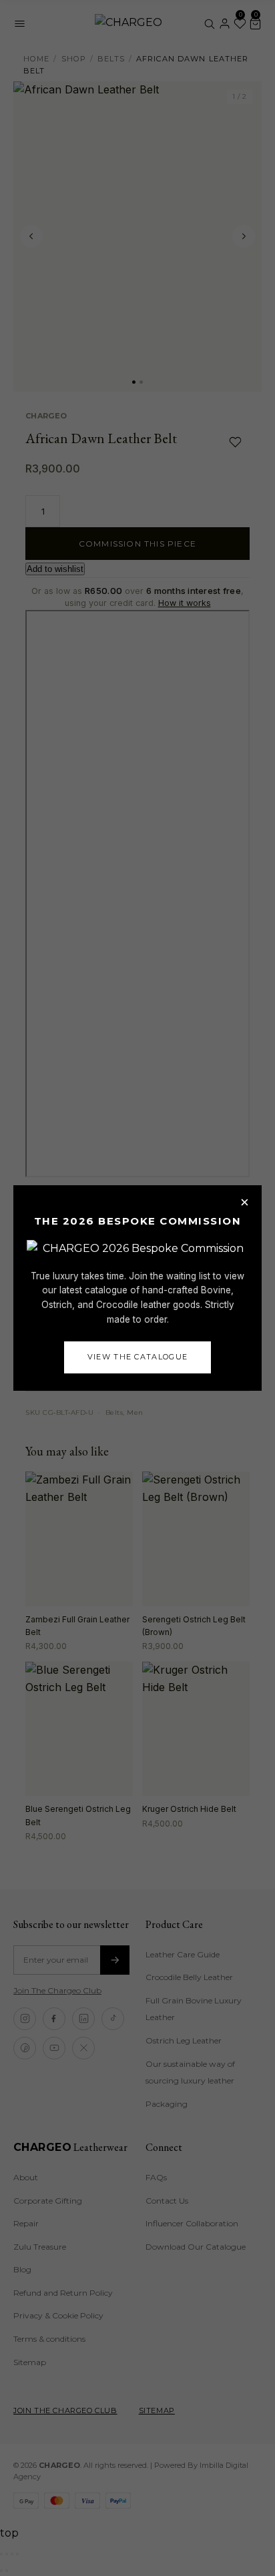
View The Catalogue (138, 1357)
